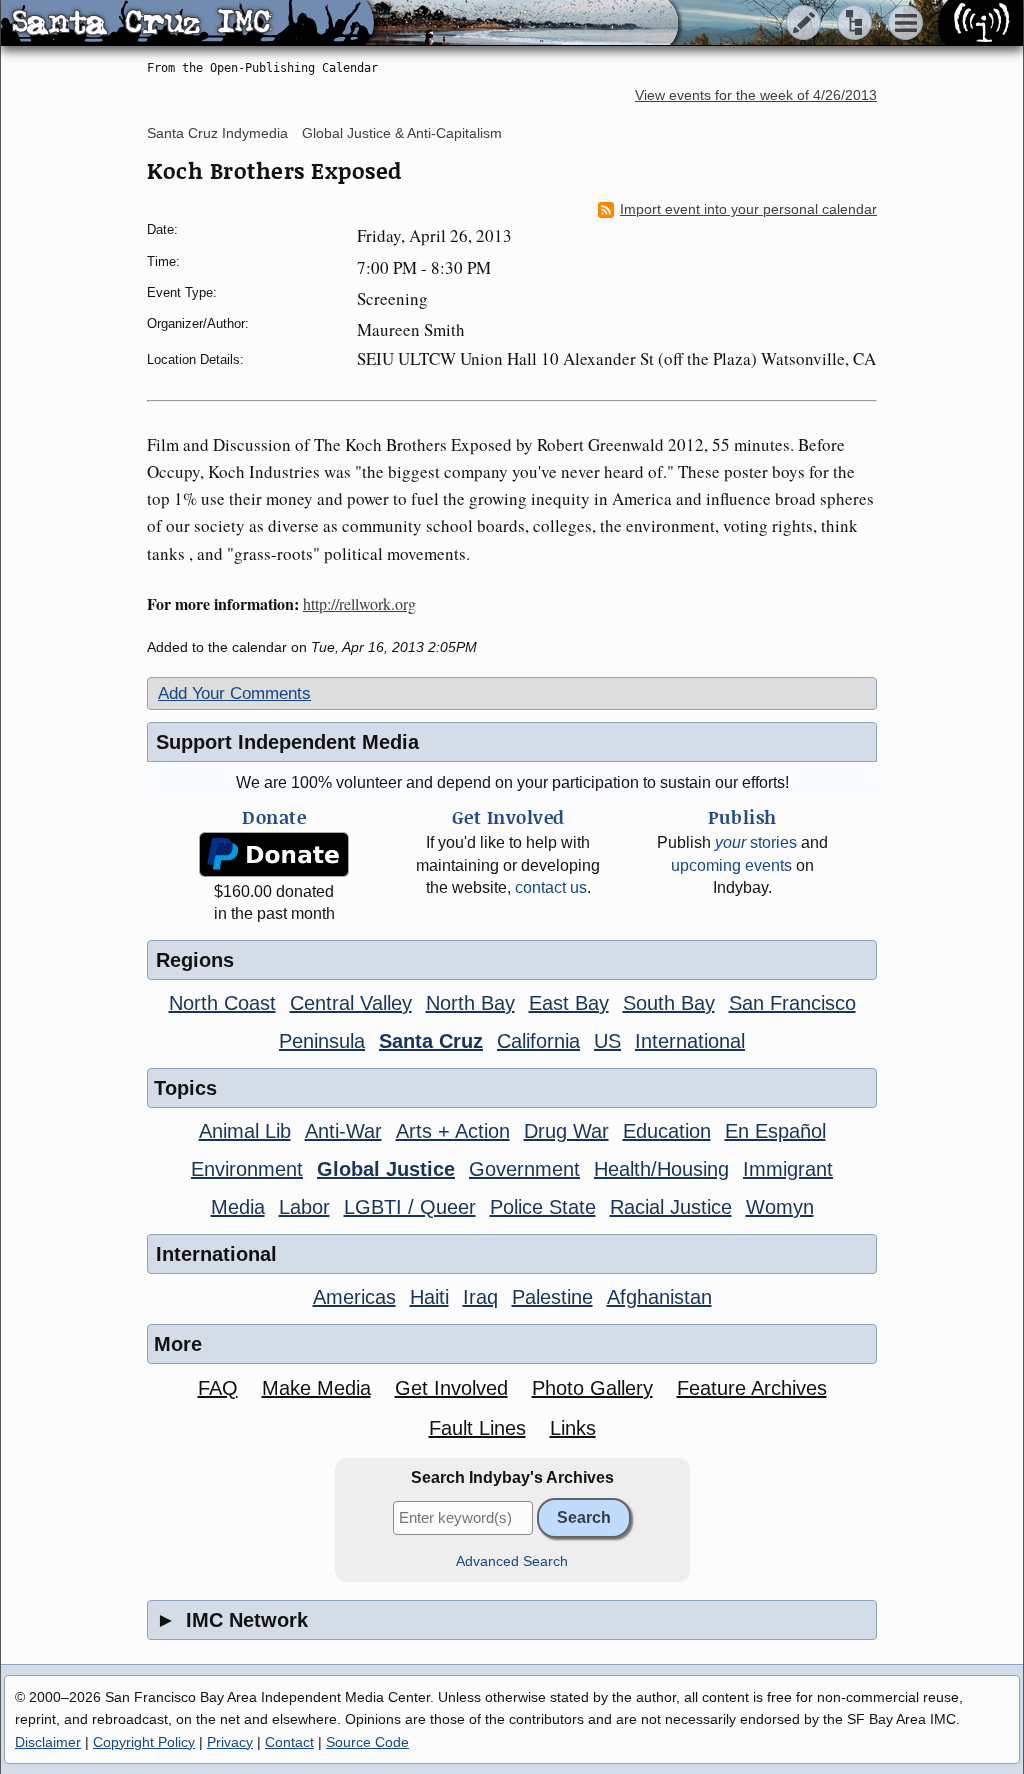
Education (667, 1131)
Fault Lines (477, 1428)
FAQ (218, 1388)
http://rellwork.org (359, 603)
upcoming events (731, 865)
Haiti (429, 1297)
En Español (775, 1131)
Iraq (480, 1297)
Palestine (552, 1297)
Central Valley (351, 1003)
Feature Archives (752, 1388)
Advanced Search (512, 1561)
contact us (551, 887)
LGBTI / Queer (410, 1207)
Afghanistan (659, 1297)
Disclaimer (48, 1742)
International (690, 1041)
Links (573, 1428)
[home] (187, 24)
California (538, 1041)
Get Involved (451, 1388)
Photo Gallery (592, 1388)
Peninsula (322, 1041)
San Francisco (792, 1003)
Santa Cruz (431, 1041)
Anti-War (343, 1131)
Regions (195, 960)
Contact (289, 1742)
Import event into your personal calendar (748, 209)
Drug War (566, 1131)
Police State (543, 1207)
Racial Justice (671, 1207)
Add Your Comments (234, 693)
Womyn (780, 1207)
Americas (354, 1297)
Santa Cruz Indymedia (217, 133)
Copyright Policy (144, 1742)
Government (524, 1169)
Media (238, 1207)
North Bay (470, 1003)
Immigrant (788, 1169)
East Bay (569, 1003)
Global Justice (386, 1169)
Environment (247, 1169)
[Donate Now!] (274, 854)
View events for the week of (756, 95)
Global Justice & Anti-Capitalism (402, 133)
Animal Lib (245, 1131)
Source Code (367, 1742)
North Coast (222, 1003)
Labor (304, 1207)
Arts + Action (453, 1131)
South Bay (669, 1003)
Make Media (316, 1388)
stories (756, 842)
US (607, 1041)
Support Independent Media (287, 742)
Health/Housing (661, 1169)
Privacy (230, 1742)
